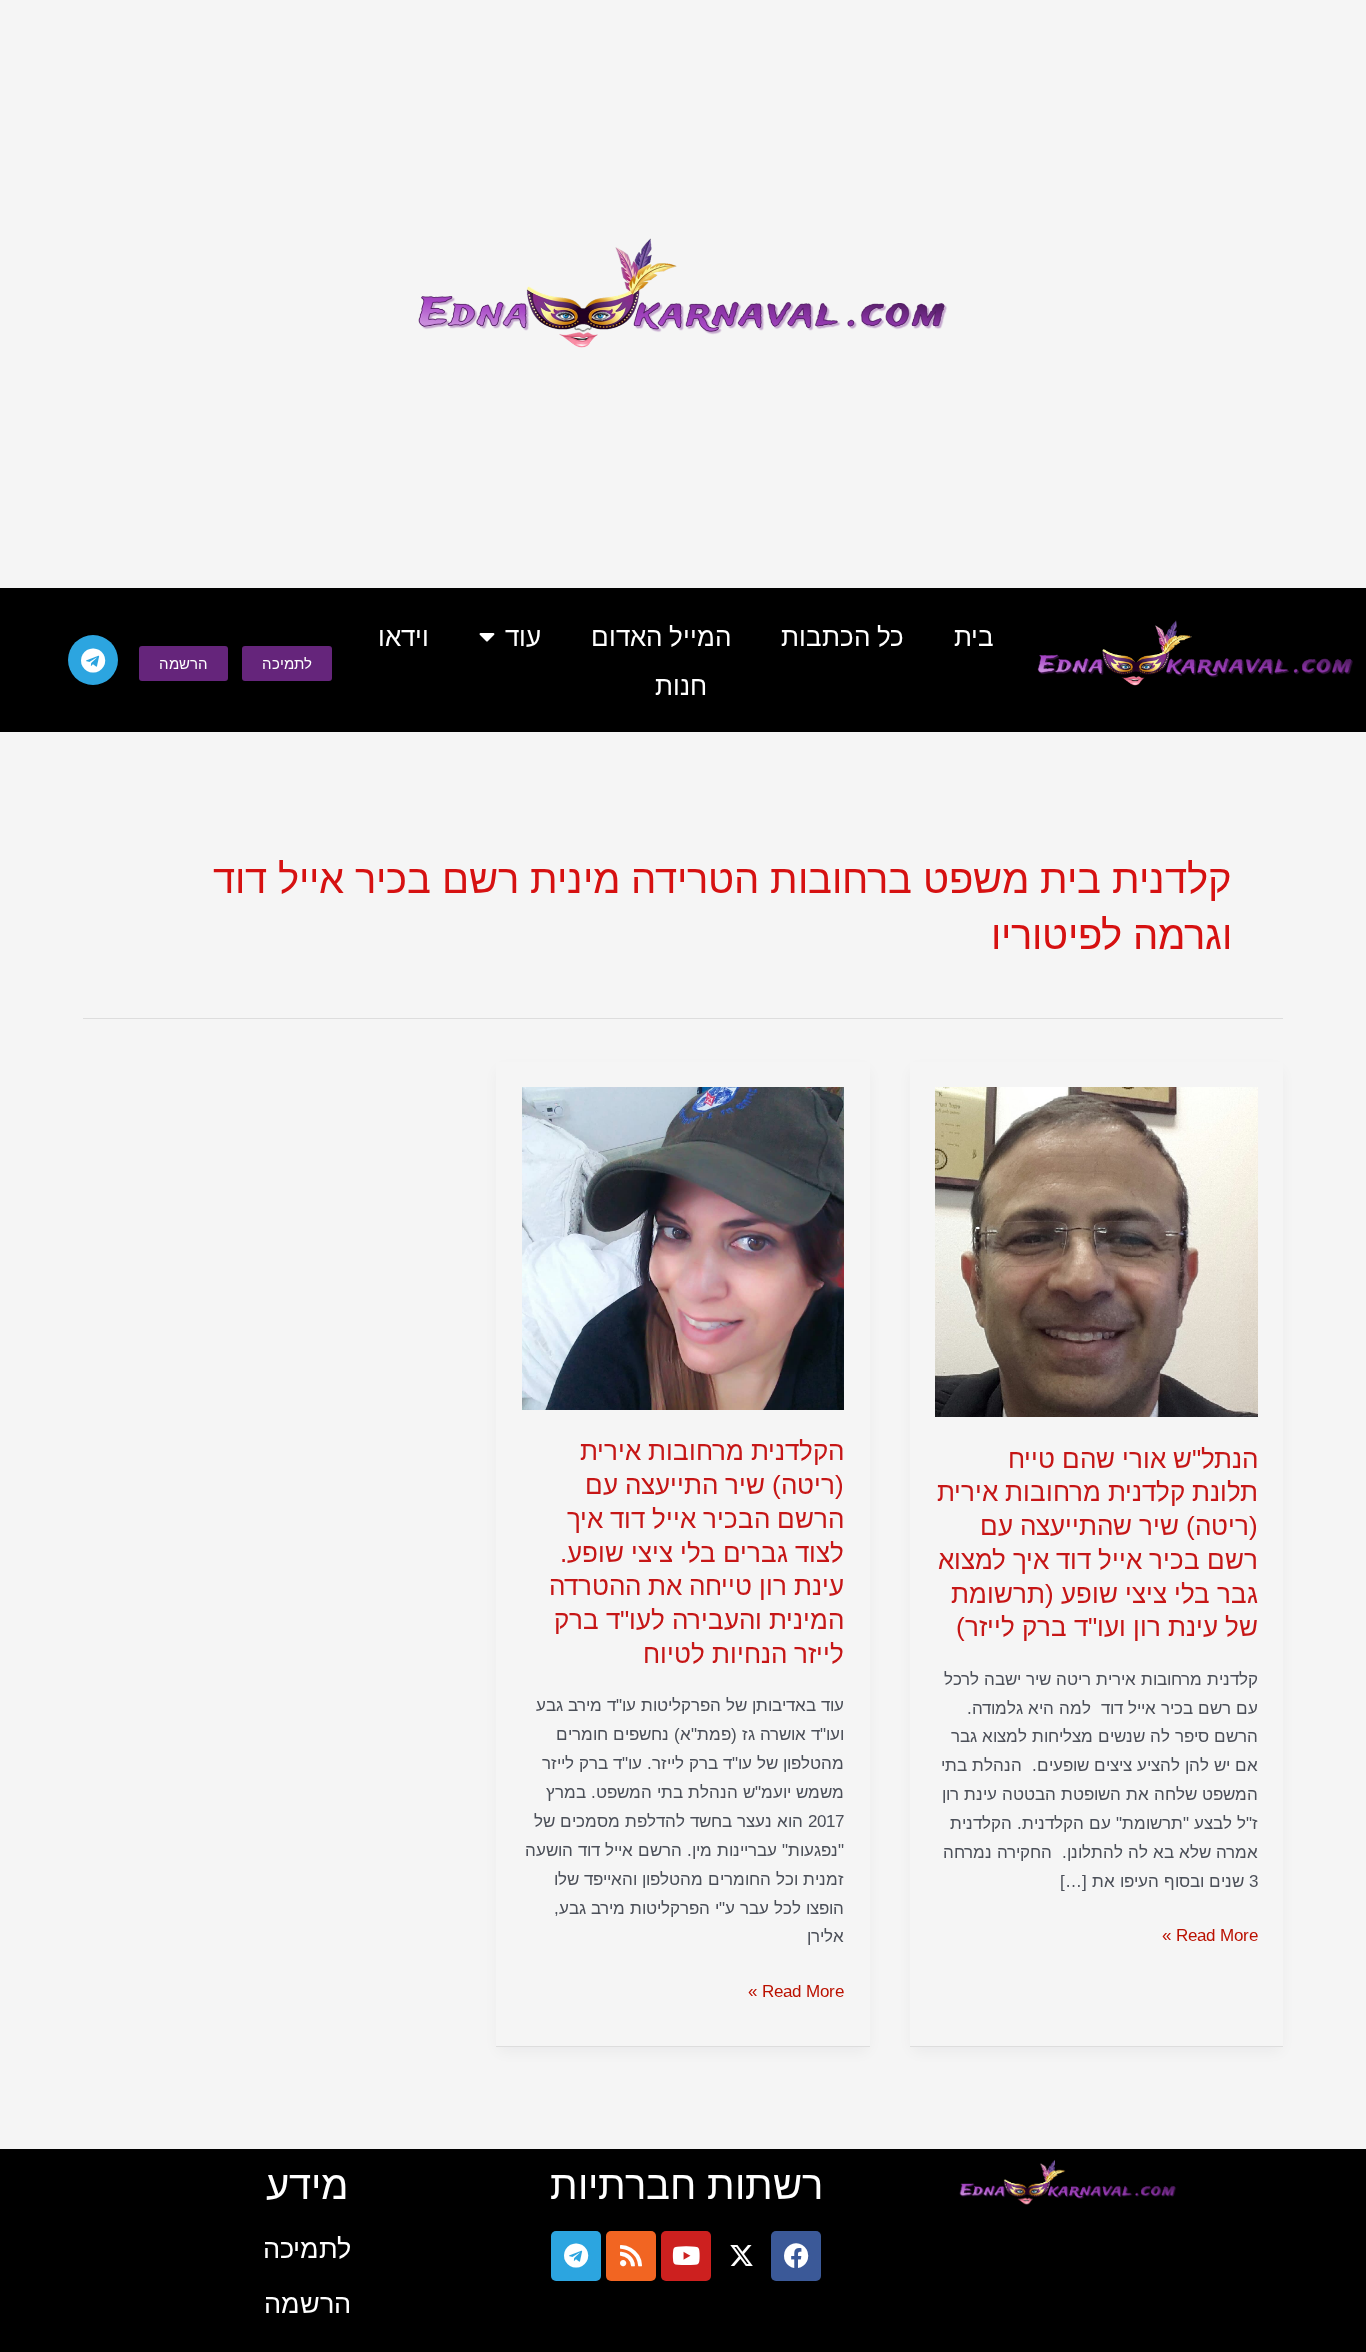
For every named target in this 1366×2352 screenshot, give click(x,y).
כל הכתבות (842, 637)
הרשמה (307, 2303)
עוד (523, 637)
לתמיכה (307, 2248)
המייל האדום (661, 637)
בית (974, 637)
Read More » (1210, 1933)
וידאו (403, 637)
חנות (681, 686)
